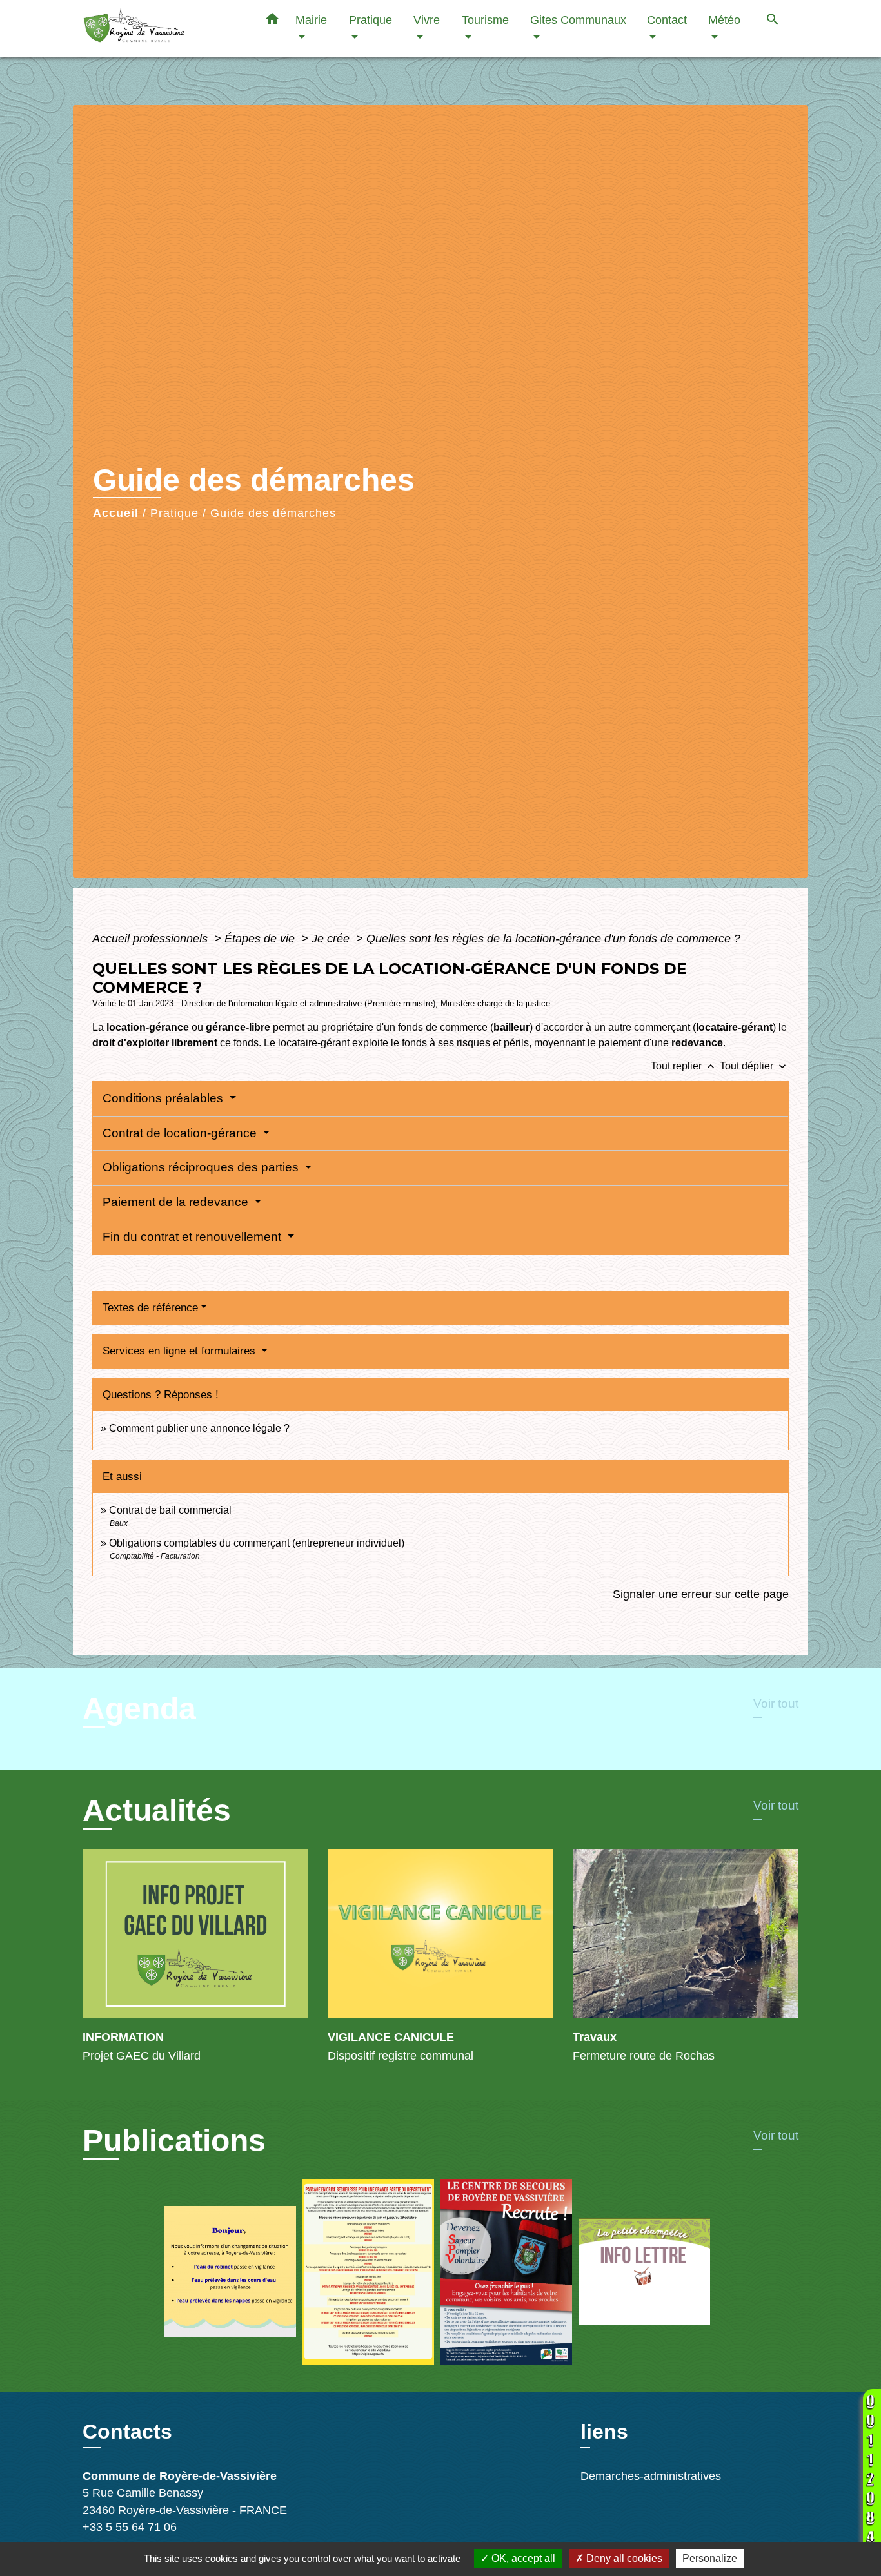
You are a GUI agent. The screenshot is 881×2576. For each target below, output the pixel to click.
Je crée (332, 939)
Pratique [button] (371, 20)
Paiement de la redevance (177, 1202)
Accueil (116, 513)
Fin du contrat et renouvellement (193, 1237)
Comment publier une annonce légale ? (199, 1428)
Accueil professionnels (152, 939)
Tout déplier (754, 1066)
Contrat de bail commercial (170, 1510)
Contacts (127, 2432)
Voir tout (776, 1703)
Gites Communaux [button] (578, 20)
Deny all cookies (623, 2558)
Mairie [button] (311, 20)
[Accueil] (163, 29)
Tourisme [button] (485, 20)
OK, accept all (522, 2558)
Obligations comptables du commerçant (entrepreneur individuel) (257, 1543)
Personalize (710, 2558)
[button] (272, 21)
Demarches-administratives (651, 2476)
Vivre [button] (427, 20)
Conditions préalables (164, 1098)
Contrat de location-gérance (181, 1133)
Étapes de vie (261, 939)
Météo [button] (724, 20)
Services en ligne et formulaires (181, 1351)
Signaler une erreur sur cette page (701, 1594)
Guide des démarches (273, 513)
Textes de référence (150, 1308)
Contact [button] (667, 20)
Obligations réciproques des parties (202, 1167)
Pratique (174, 513)
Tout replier (684, 1066)
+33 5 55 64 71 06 (130, 2527)
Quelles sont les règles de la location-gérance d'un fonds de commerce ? (553, 939)
